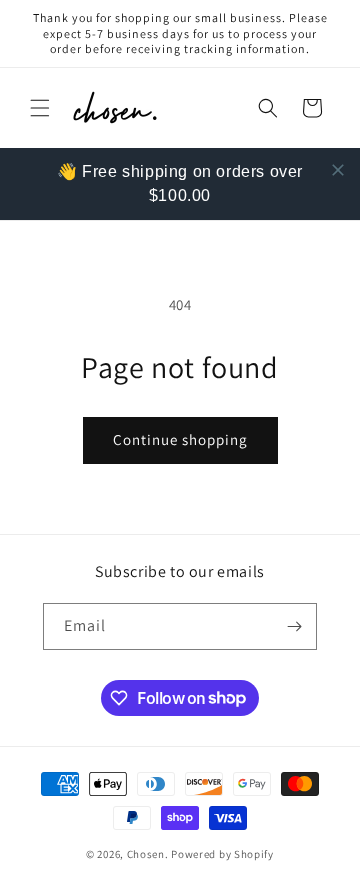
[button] (40, 108)
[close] (338, 170)
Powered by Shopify (222, 854)
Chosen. (148, 854)
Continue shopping (180, 439)
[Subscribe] (294, 626)
